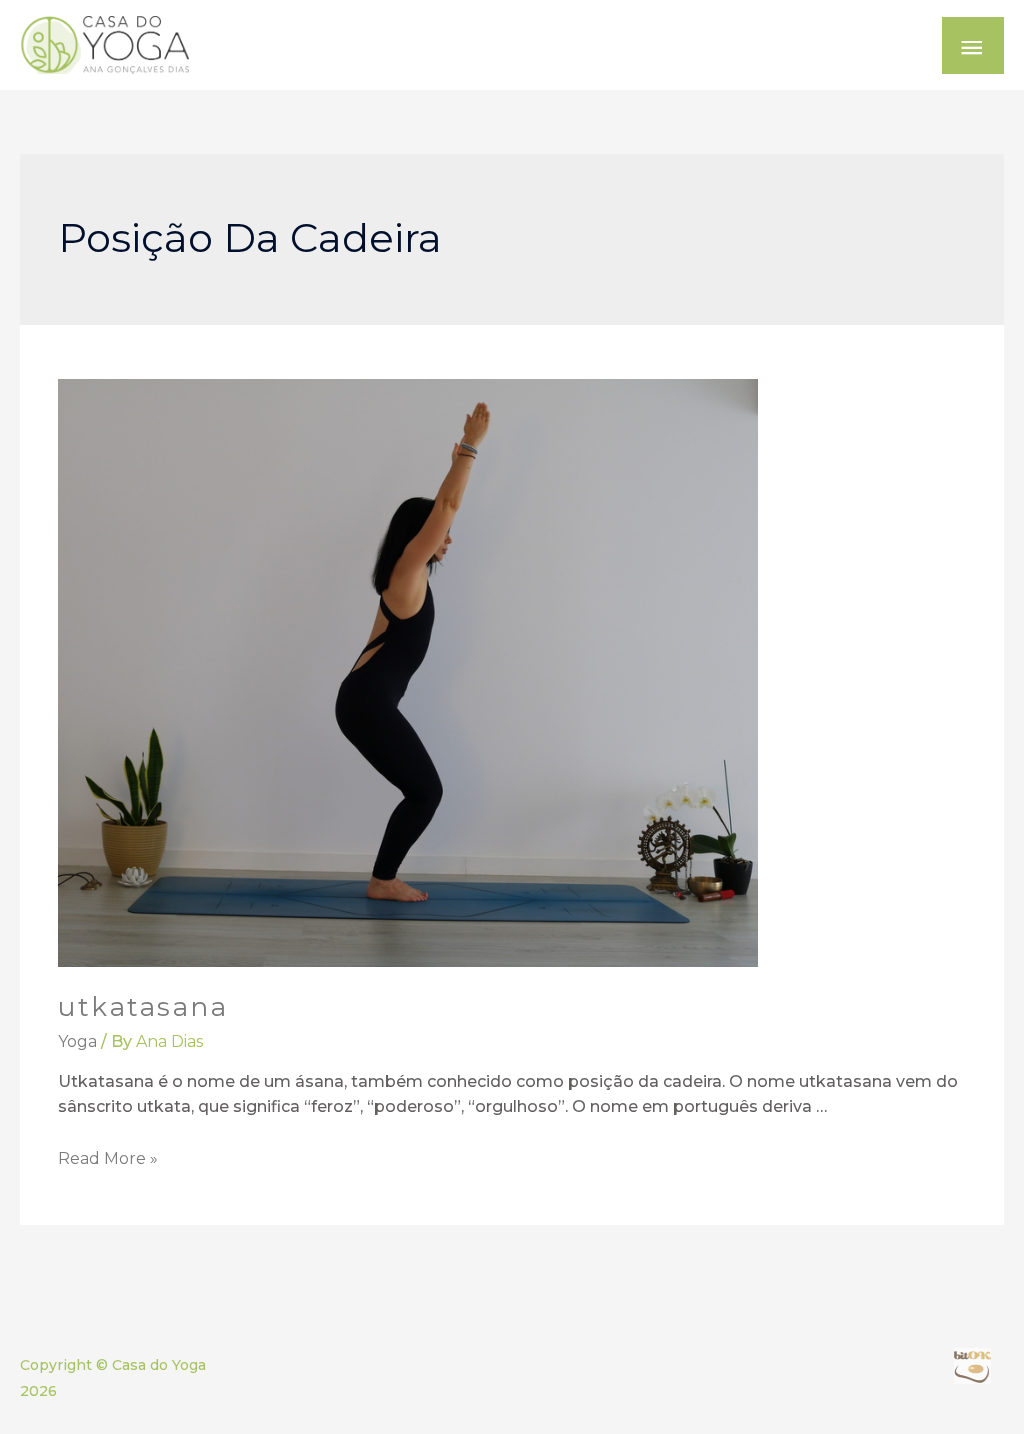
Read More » (108, 1158)
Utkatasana (143, 1007)
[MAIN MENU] (973, 45)
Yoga (77, 1041)
